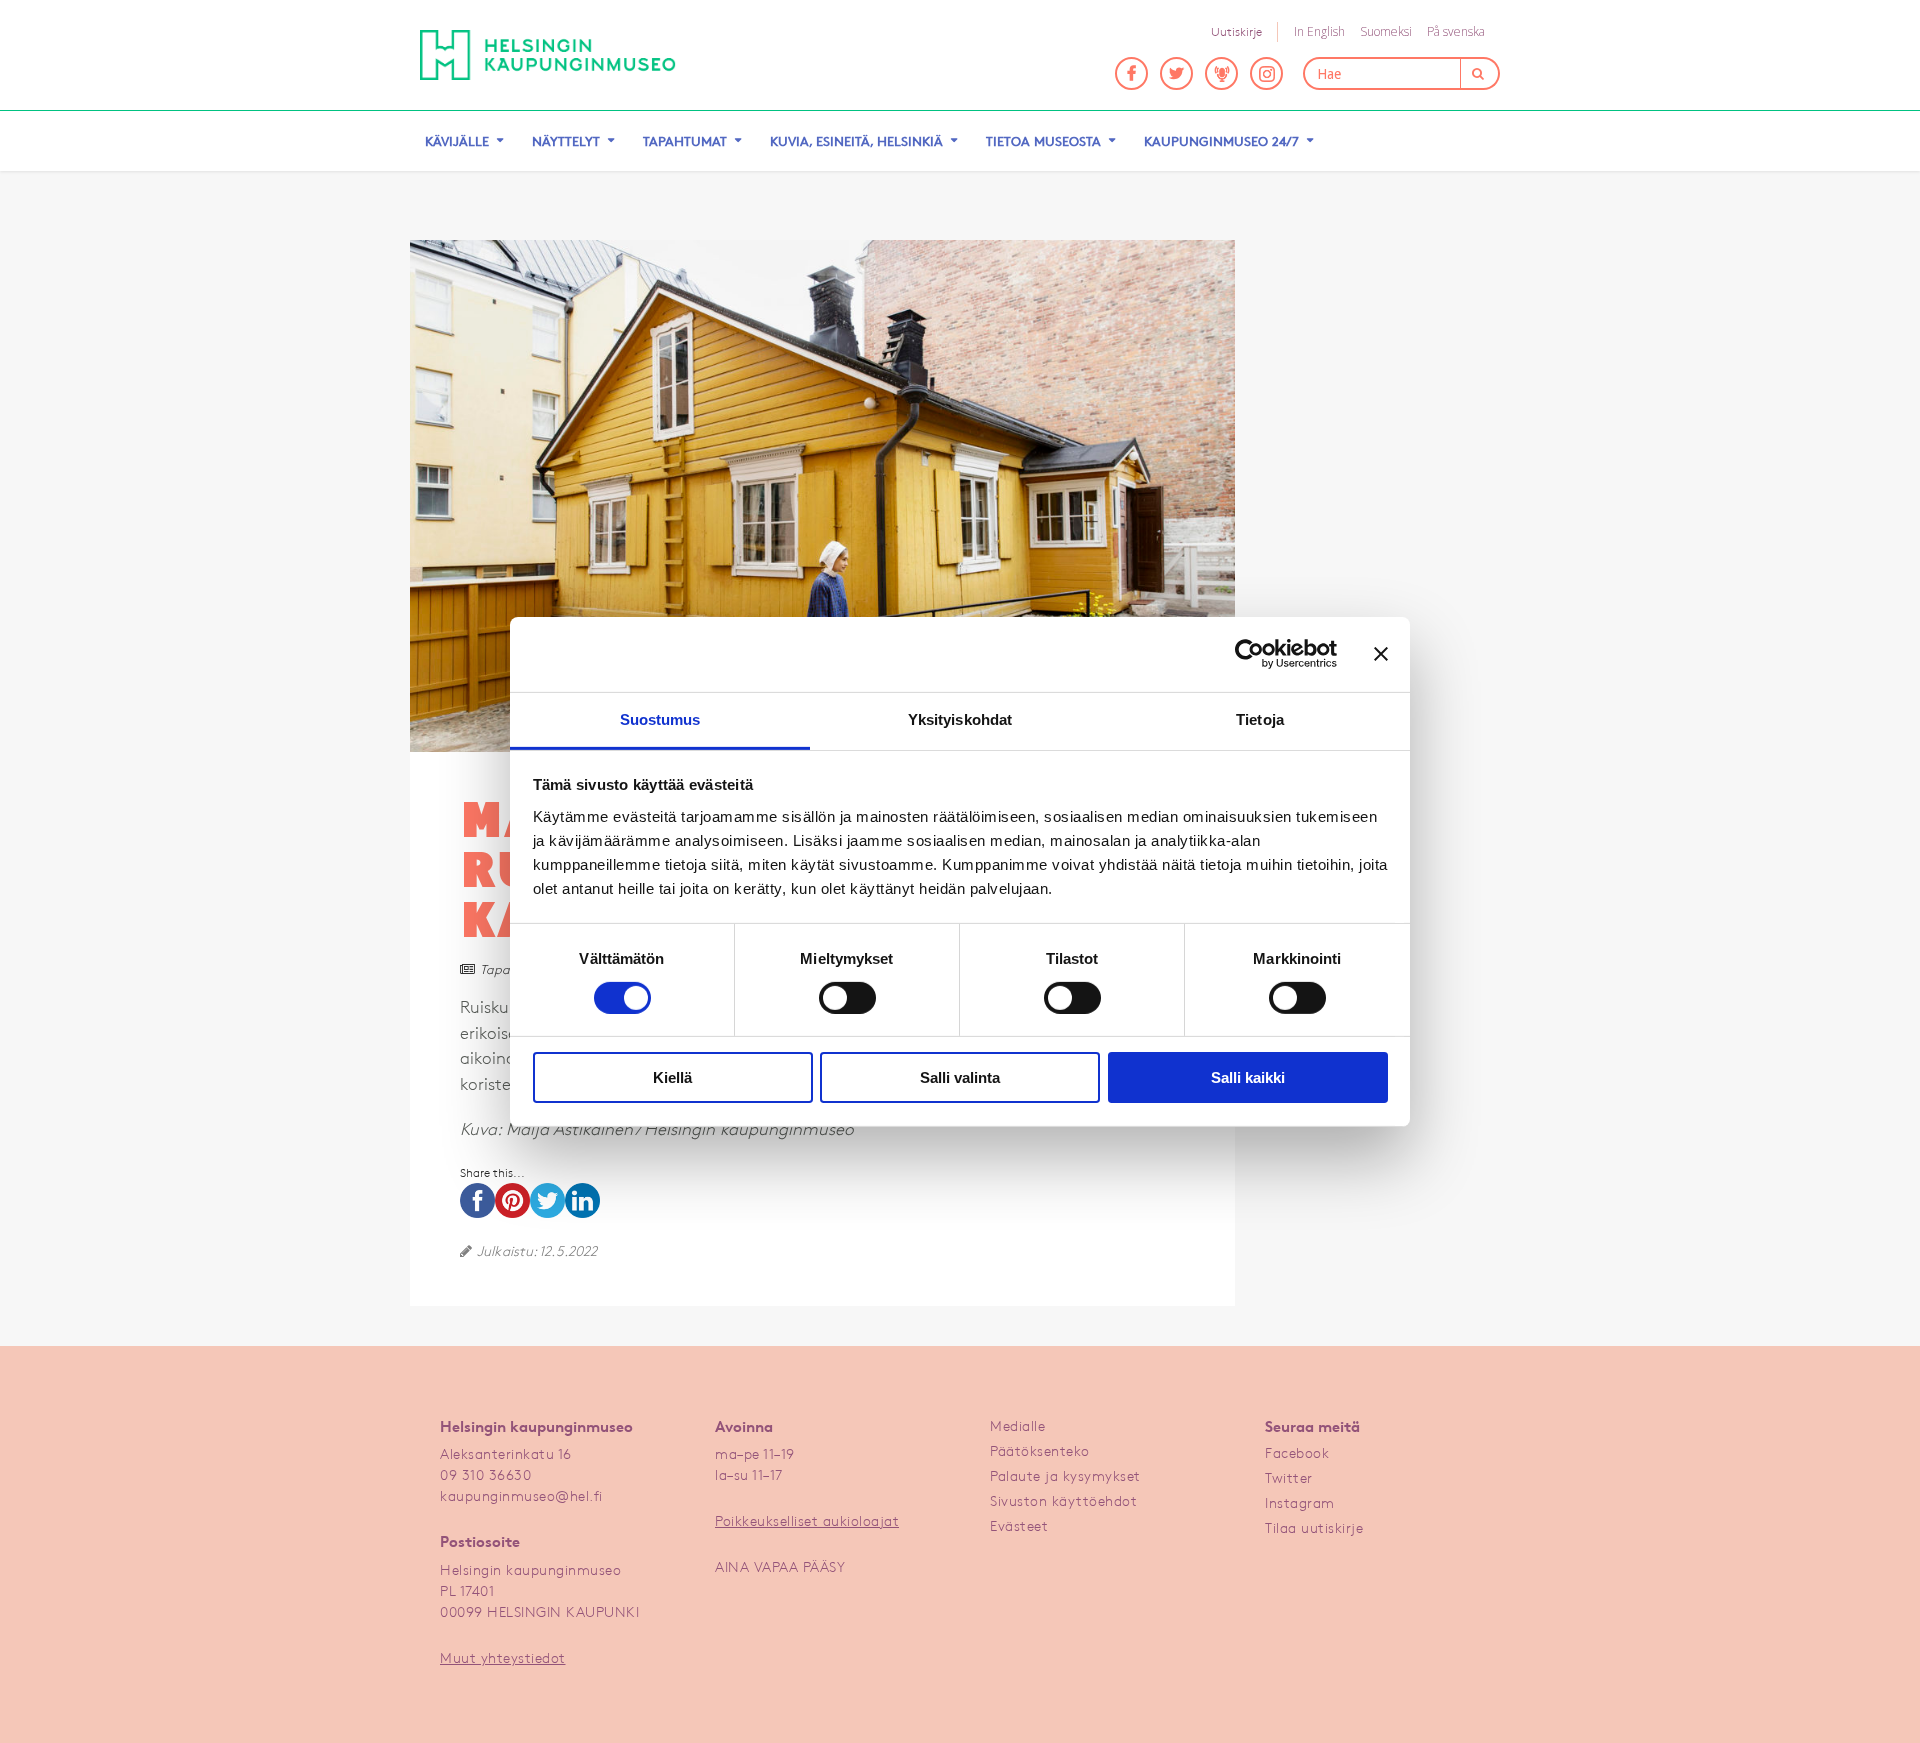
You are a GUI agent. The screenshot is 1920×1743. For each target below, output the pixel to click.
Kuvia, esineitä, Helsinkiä (856, 141)
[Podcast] (1221, 73)
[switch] (847, 998)
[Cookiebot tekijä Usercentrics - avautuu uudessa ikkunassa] (1249, 654)
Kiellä (672, 1077)
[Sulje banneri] (1381, 654)
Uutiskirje (1236, 31)
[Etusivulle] (548, 55)
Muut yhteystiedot (503, 1657)
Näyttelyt (566, 141)
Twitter (1289, 1477)
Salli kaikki (1248, 1077)
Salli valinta (960, 1077)
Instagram (1300, 1502)
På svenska (1456, 31)
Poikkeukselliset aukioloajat (807, 1520)
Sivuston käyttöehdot (1063, 1500)
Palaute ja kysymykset (1065, 1475)
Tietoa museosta (1043, 141)
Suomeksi (1386, 31)
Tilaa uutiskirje (1314, 1527)
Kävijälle (457, 141)
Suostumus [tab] (660, 718)
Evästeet (1019, 1525)
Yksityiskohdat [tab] (960, 718)
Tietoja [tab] (1260, 718)
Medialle (1017, 1425)
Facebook (1297, 1452)
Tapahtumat (685, 141)
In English (1319, 31)
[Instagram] (1266, 73)
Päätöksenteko (1040, 1450)
